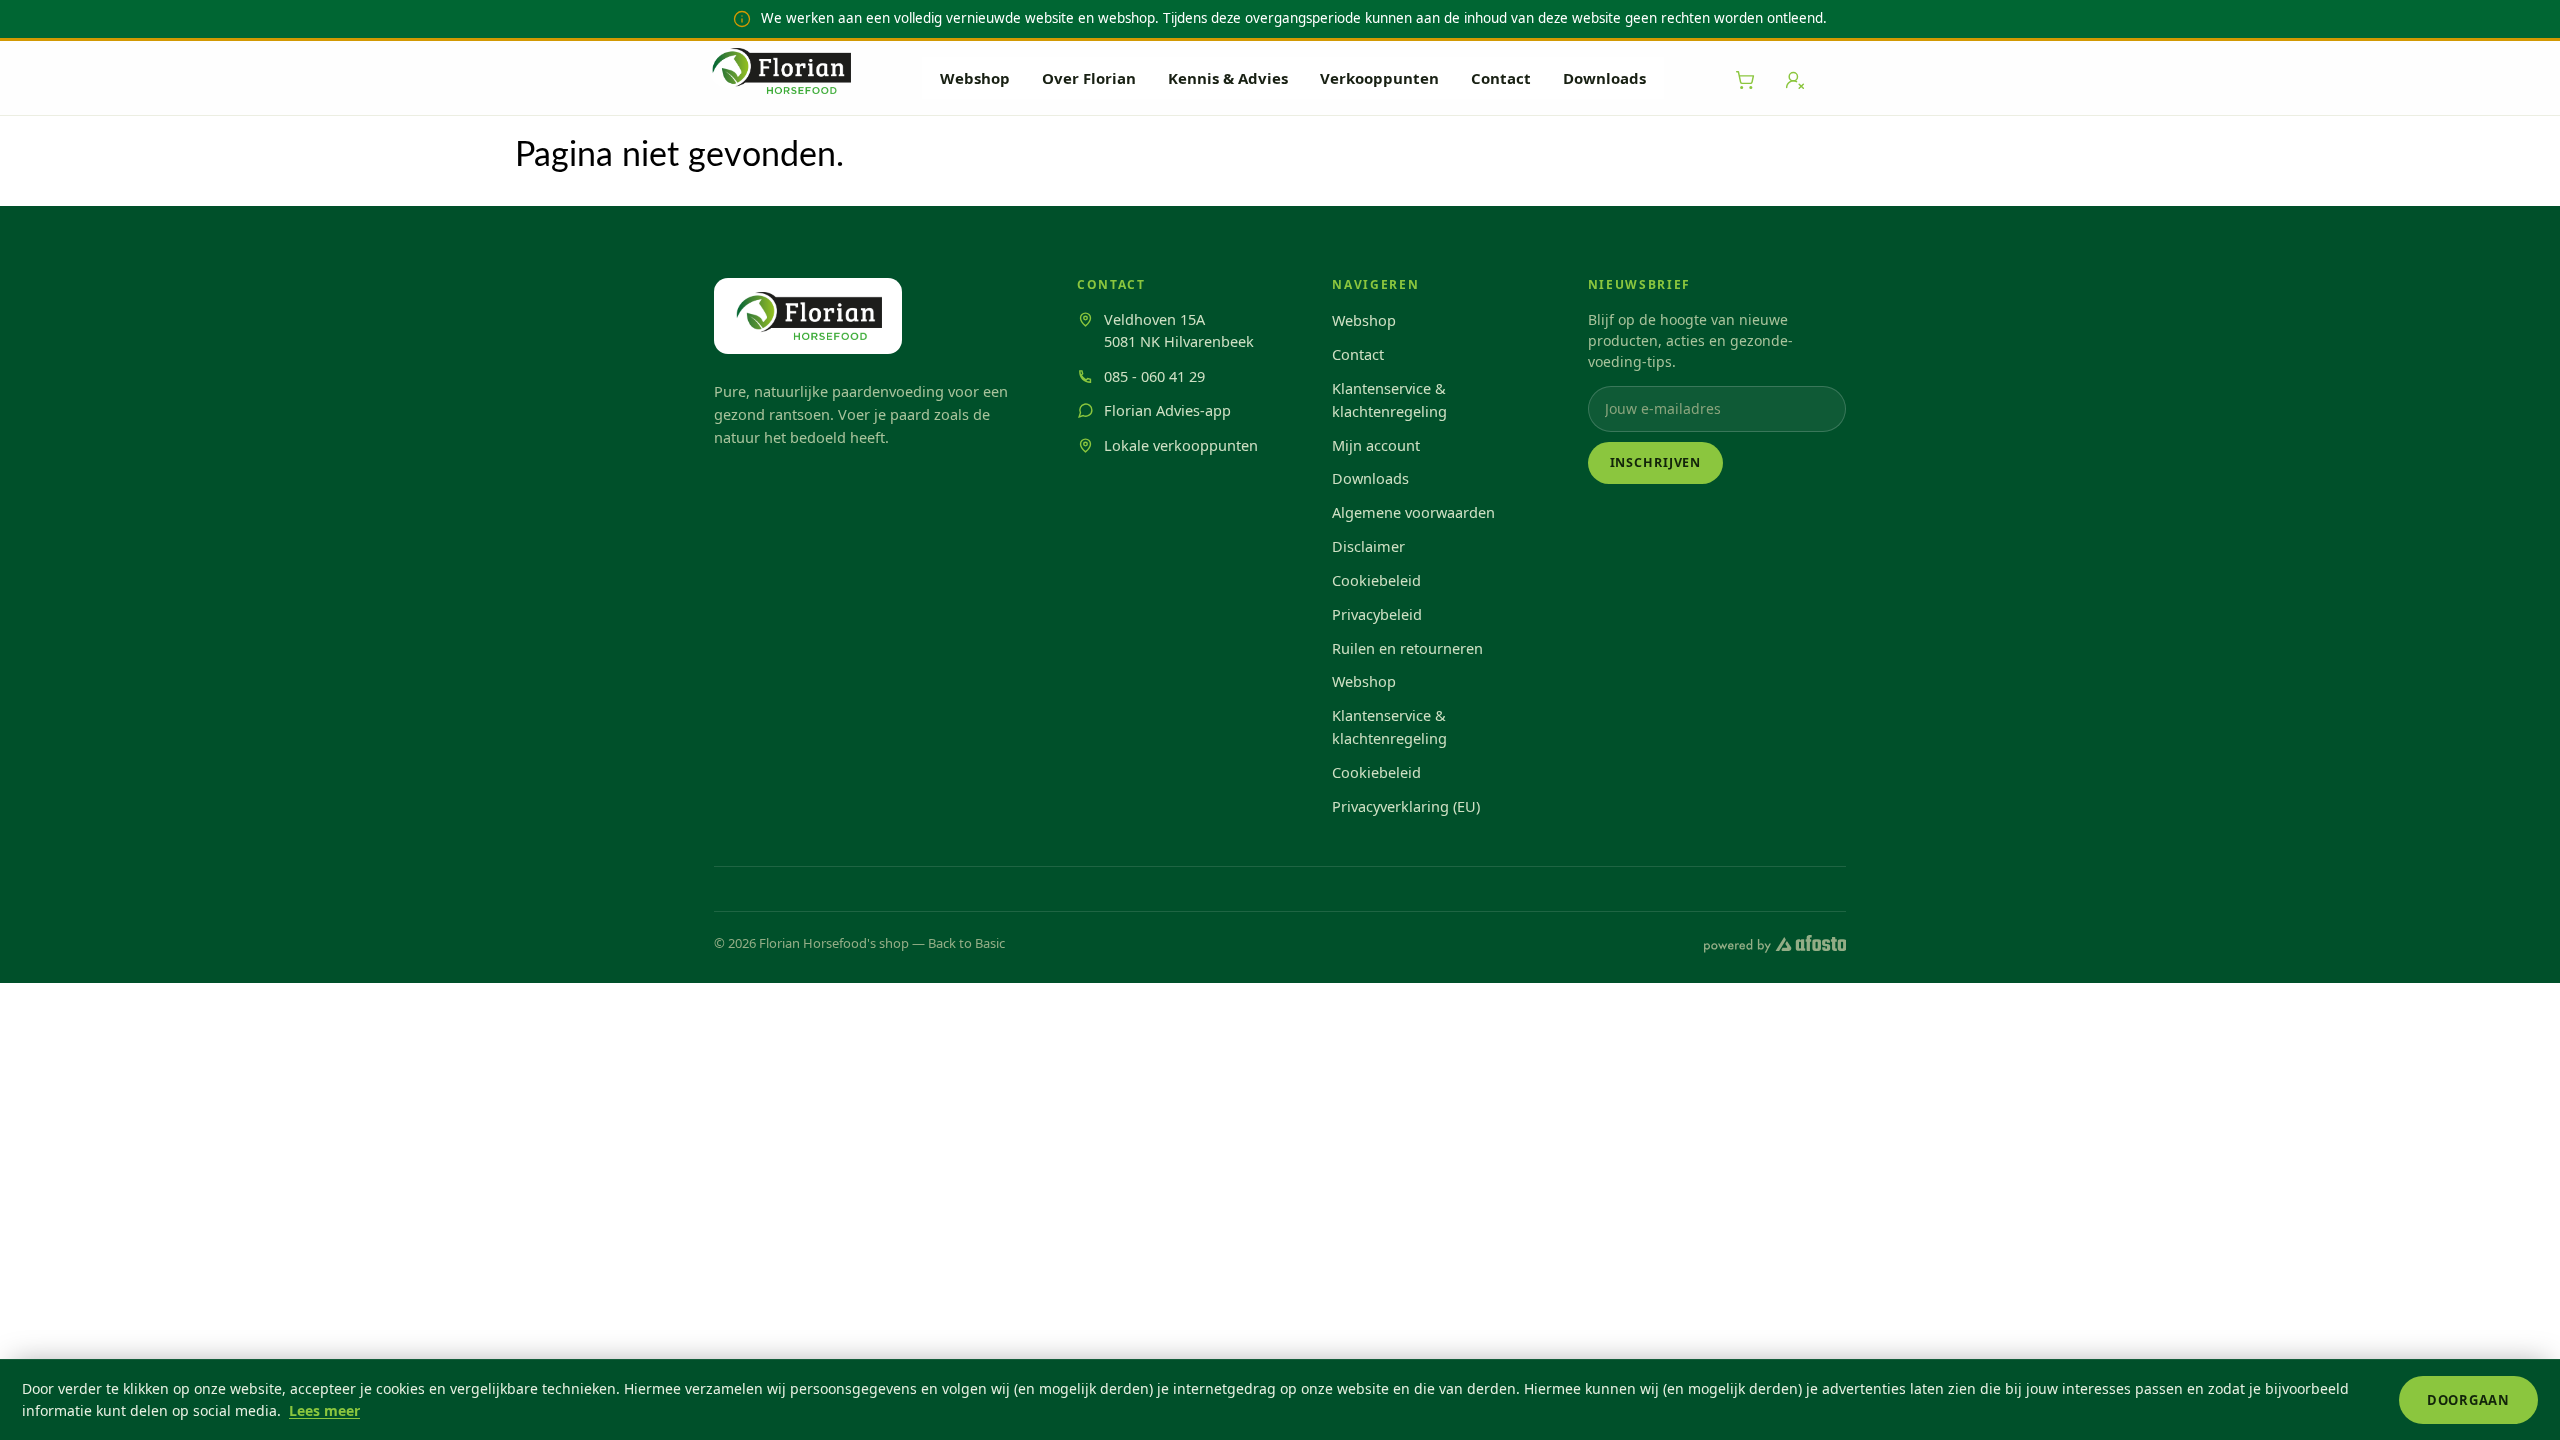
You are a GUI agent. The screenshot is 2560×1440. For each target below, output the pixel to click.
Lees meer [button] (324, 1410)
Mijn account (1376, 445)
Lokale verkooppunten (1181, 445)
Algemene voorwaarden (1413, 512)
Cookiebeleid (1376, 580)
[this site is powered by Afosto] (1775, 944)
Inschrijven (1656, 462)
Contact (1501, 78)
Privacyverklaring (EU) (1406, 806)
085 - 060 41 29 (1154, 376)
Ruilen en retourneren (1407, 648)
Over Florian (1089, 78)
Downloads (1604, 78)
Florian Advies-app (1167, 410)
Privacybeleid (1377, 614)
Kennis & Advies (1228, 78)
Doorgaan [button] (2468, 1400)
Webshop (975, 78)
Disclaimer (1368, 546)
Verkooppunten (1379, 78)
